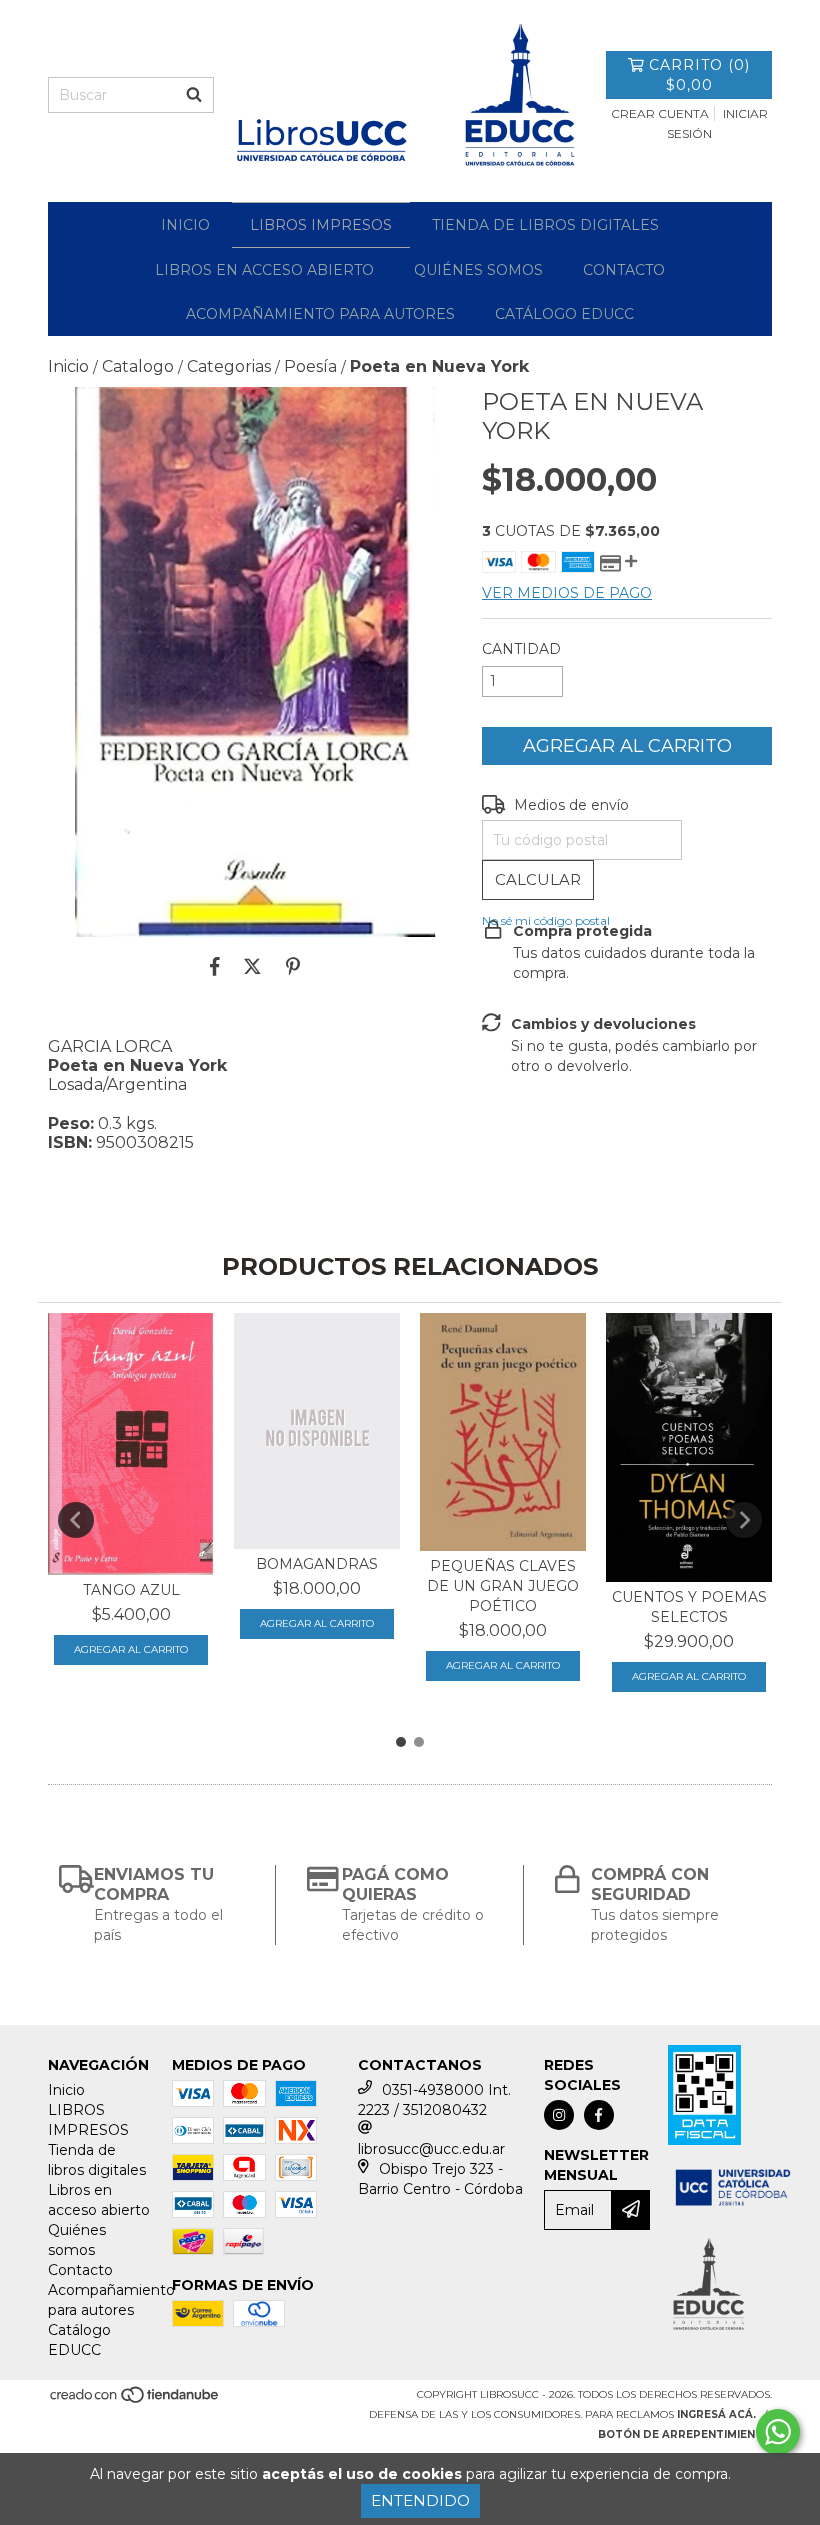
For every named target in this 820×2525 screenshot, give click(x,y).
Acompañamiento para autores (320, 314)
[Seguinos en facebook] (599, 2115)
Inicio (185, 225)
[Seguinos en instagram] (559, 2115)
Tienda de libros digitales (545, 225)
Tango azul (131, 1590)
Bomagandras (317, 1564)
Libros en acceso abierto (264, 270)
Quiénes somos (478, 270)
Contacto (624, 270)
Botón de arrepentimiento (685, 2434)
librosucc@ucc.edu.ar (431, 2149)
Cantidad (521, 649)
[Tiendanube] (135, 2401)
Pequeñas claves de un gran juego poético (503, 1586)
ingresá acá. (716, 2414)
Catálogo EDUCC (564, 314)
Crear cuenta (660, 113)
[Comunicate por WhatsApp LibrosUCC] (778, 2432)
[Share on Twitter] (252, 967)
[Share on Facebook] (215, 967)
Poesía (310, 366)
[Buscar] (194, 95)
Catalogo (138, 366)
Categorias (229, 366)
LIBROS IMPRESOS (321, 225)
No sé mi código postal (546, 920)
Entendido (420, 2500)
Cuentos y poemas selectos (689, 1607)
